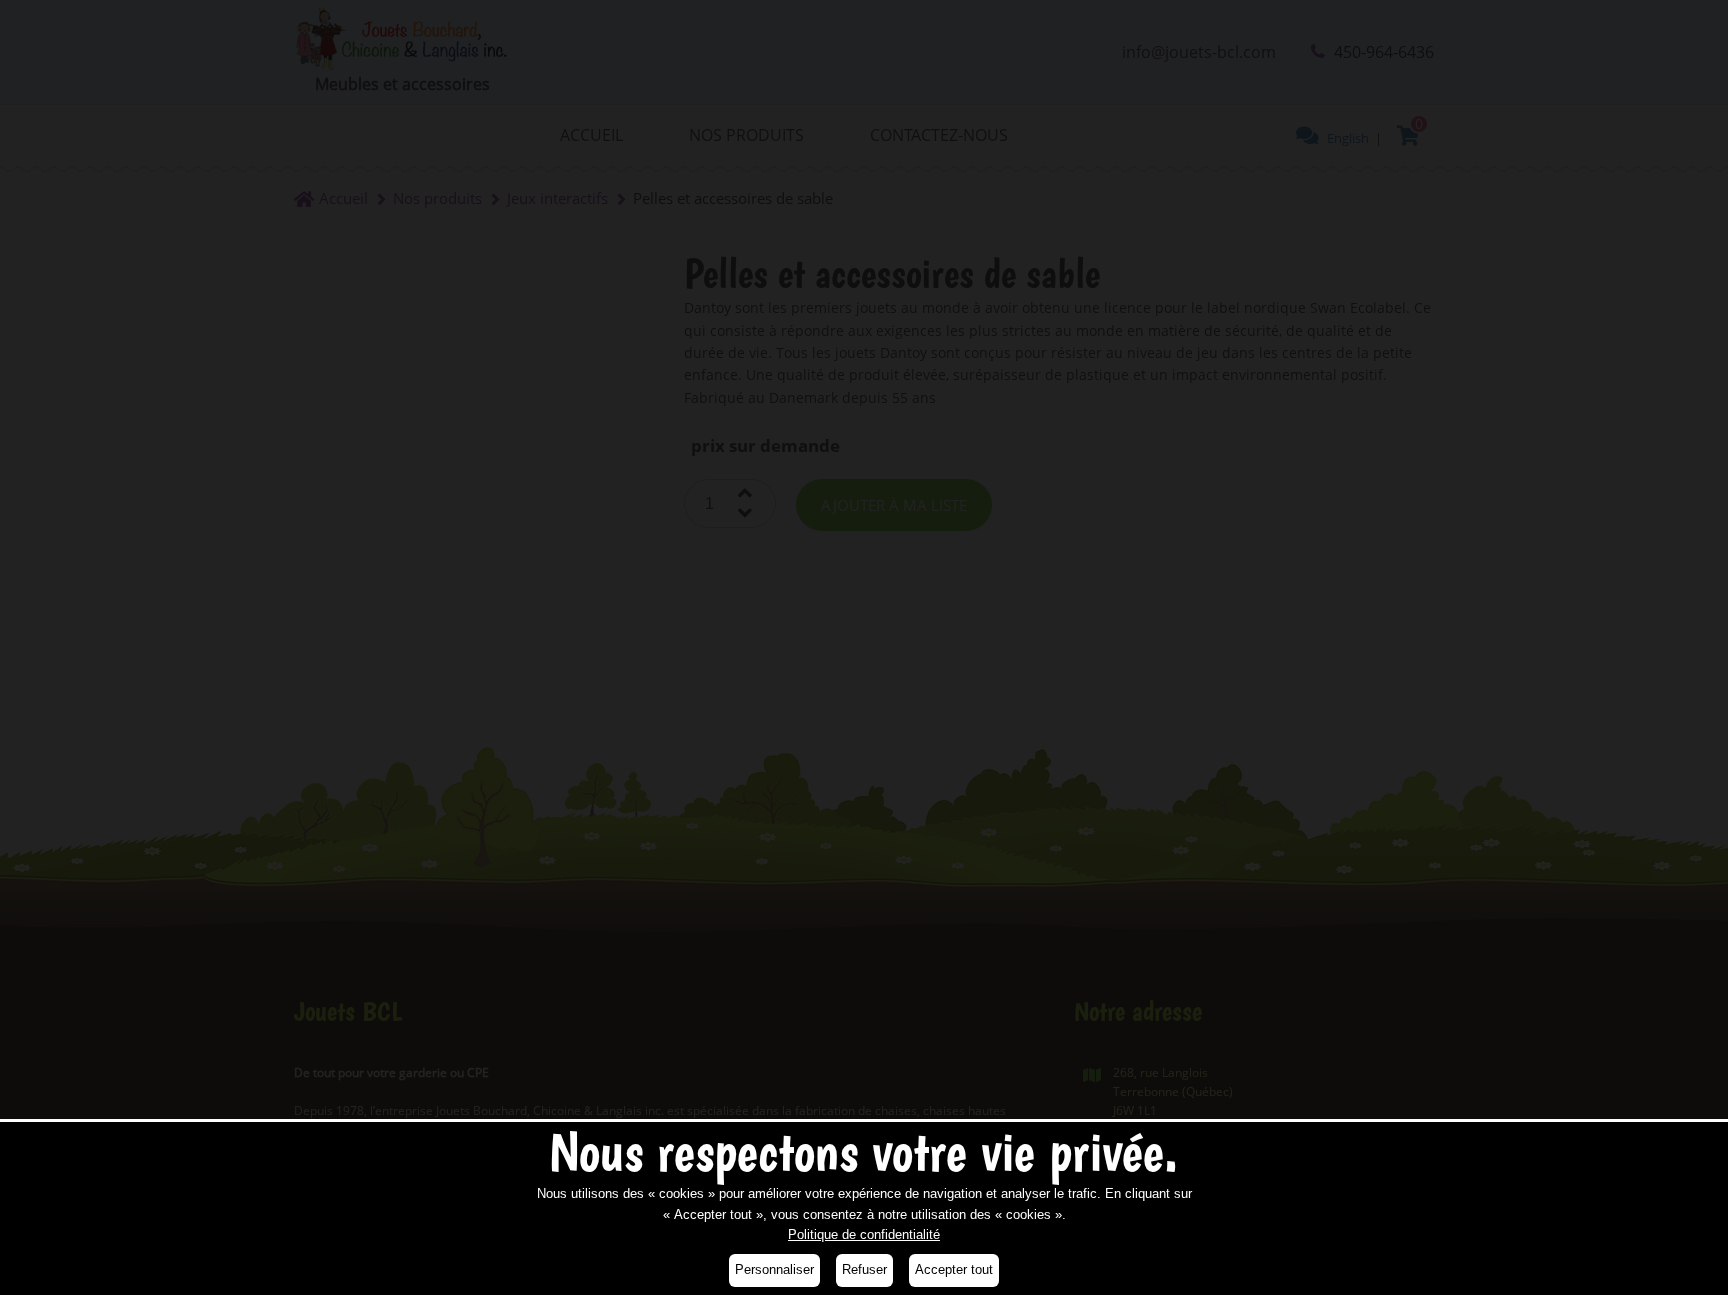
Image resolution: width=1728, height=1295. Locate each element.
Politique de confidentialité (864, 1234)
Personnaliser (774, 1269)
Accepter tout (954, 1269)
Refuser (864, 1269)
